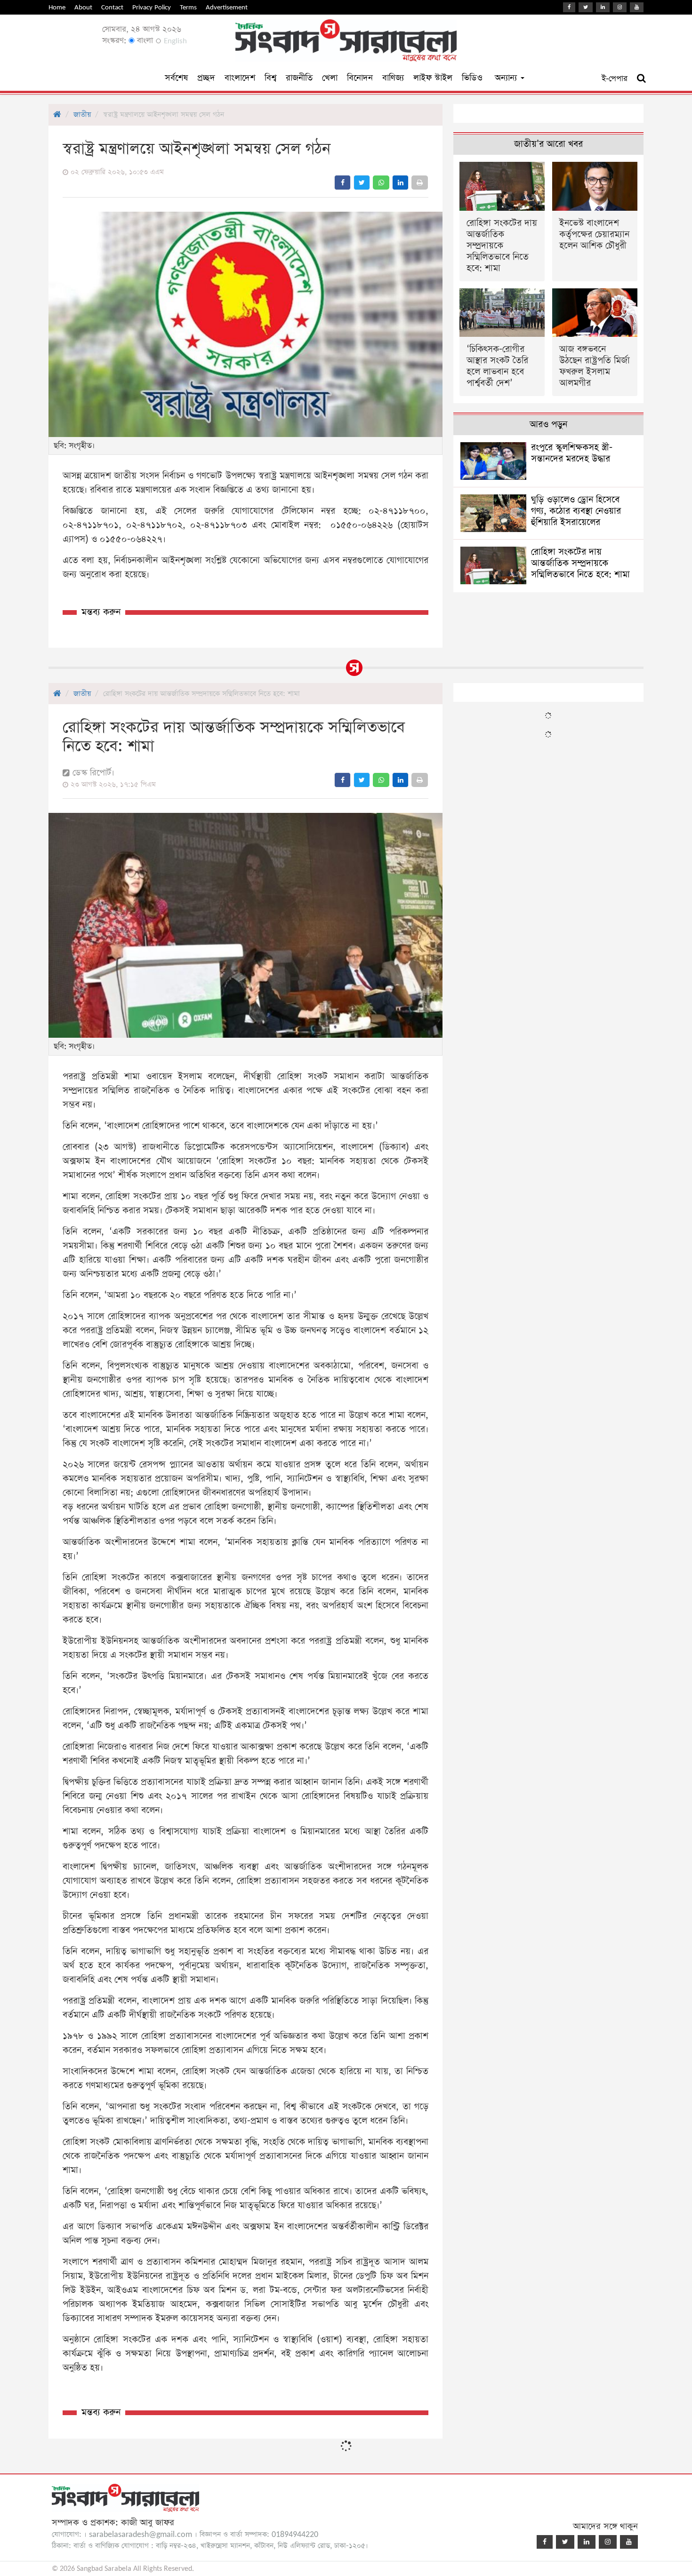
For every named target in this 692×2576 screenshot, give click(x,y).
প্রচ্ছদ (206, 78)
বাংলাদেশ (240, 78)
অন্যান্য (507, 78)
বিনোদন (360, 78)
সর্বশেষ (176, 78)
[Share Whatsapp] (381, 183)
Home (57, 7)
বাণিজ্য (393, 78)
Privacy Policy (152, 7)
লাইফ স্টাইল (433, 78)
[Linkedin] (603, 7)
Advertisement (227, 7)
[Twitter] (586, 7)
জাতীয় (82, 115)
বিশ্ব (270, 78)
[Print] (420, 183)
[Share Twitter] (362, 183)
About (83, 7)
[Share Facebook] (342, 183)
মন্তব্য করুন (101, 612)
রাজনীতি (299, 78)
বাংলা (144, 41)
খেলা (330, 78)
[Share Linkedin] (400, 183)
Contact (112, 7)
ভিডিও (472, 78)
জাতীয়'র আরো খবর (548, 144)
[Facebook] (569, 7)
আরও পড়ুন (548, 425)
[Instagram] (620, 7)
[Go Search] (641, 79)
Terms (188, 7)
